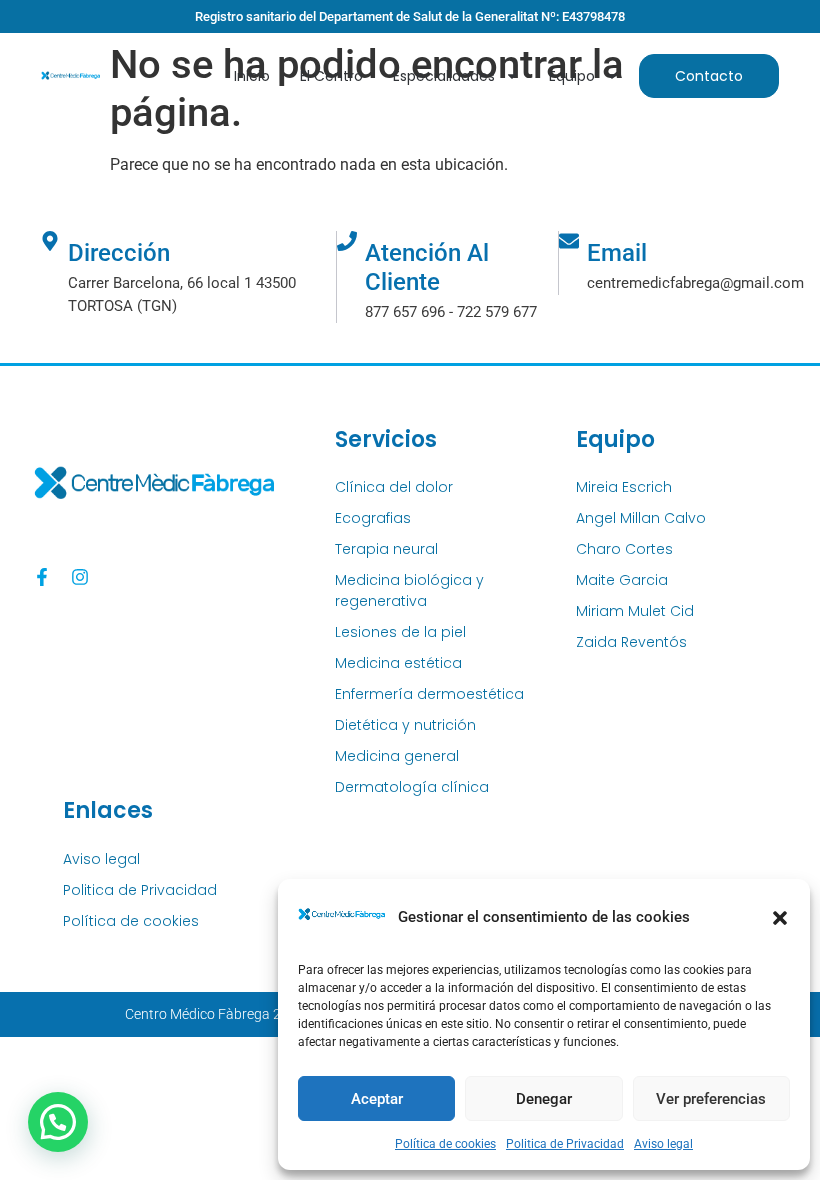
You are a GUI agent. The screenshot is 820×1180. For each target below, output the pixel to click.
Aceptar (377, 1099)
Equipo (572, 76)
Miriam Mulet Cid (635, 611)
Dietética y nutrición (405, 725)
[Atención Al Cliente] (347, 241)
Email (617, 253)
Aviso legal (663, 1144)
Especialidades (444, 76)
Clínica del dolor (394, 487)
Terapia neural (386, 549)
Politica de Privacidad (565, 1144)
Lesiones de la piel (400, 632)
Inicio (252, 76)
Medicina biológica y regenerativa (409, 590)
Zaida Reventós (631, 642)
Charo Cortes (624, 549)
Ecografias (373, 518)
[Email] (569, 241)
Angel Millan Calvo (641, 518)
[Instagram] (80, 577)
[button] (780, 918)
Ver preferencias (711, 1099)
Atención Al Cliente (427, 267)
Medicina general (397, 756)
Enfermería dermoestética (429, 694)
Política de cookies (445, 1144)
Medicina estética (398, 663)
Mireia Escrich (624, 487)
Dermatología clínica (412, 787)
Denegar (544, 1099)
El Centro (331, 76)
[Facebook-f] (42, 577)
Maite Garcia (622, 580)
